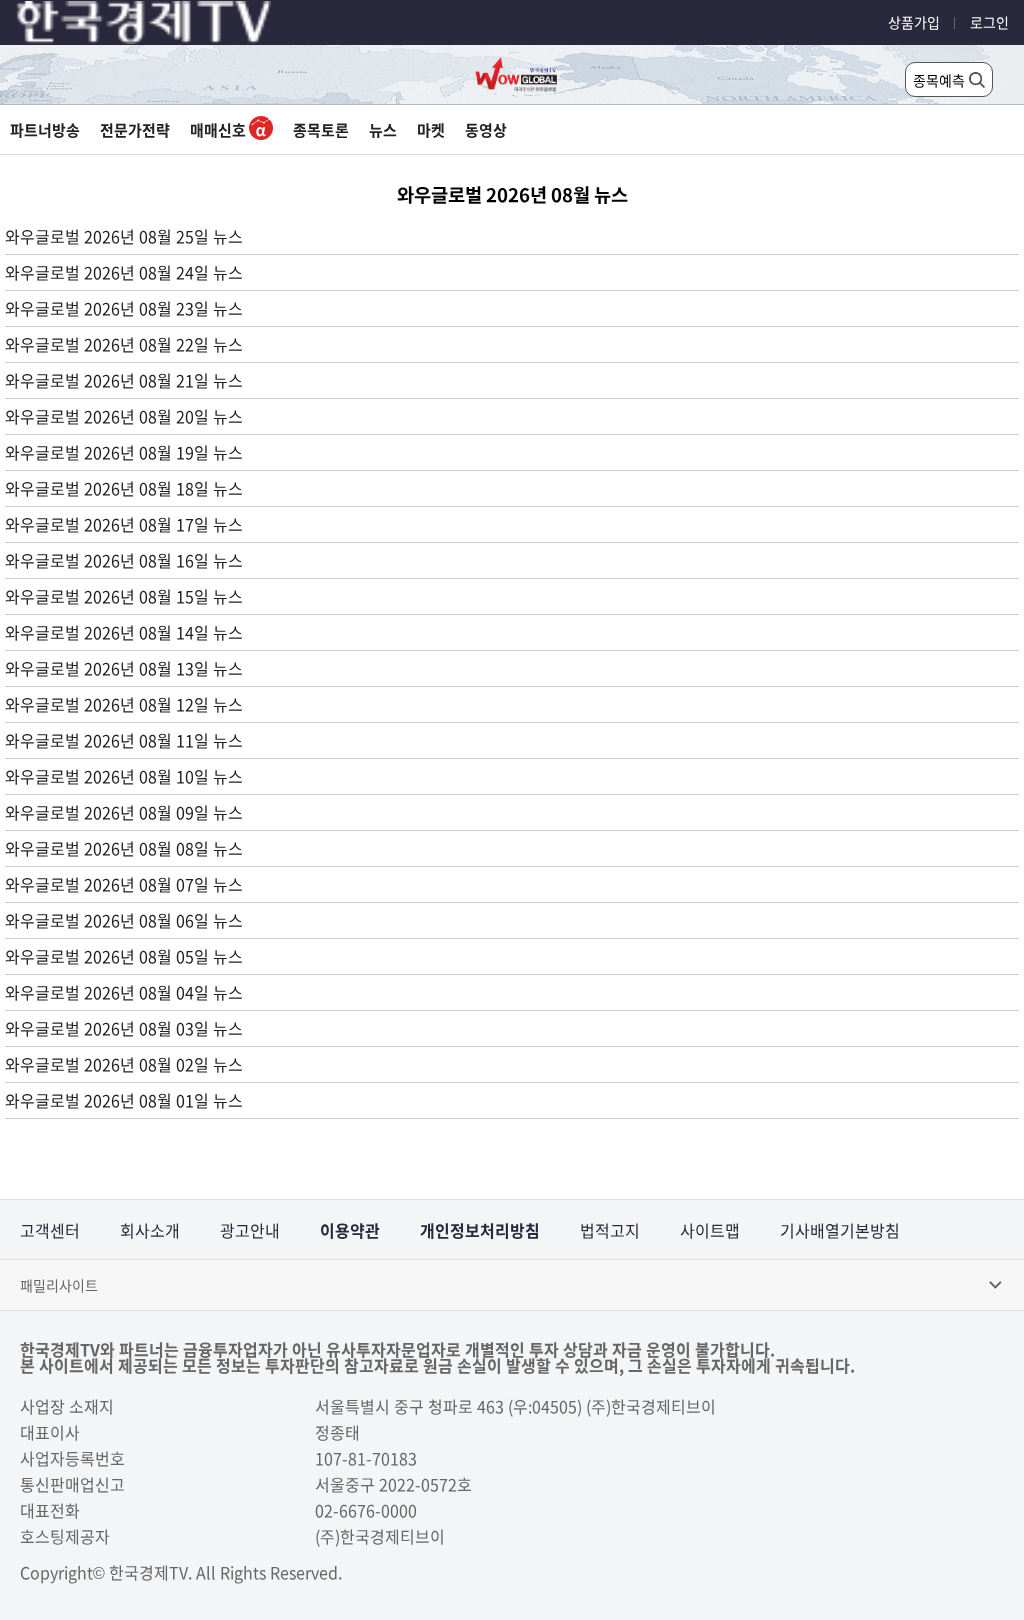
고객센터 (50, 1230)
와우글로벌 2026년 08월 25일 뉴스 (124, 236)
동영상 (486, 130)
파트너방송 (45, 130)
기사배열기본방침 (840, 1230)
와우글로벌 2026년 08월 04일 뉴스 (124, 992)
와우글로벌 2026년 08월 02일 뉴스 (124, 1064)
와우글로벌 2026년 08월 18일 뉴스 (124, 488)
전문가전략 (135, 130)
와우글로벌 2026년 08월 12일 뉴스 (124, 704)
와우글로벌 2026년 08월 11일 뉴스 (124, 740)
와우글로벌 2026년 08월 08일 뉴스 (124, 848)
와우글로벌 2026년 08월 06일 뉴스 (124, 920)
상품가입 (914, 22)
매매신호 (219, 130)
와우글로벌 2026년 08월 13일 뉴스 (124, 668)
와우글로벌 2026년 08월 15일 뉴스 (124, 596)
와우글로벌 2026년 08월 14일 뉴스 (124, 632)
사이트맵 (710, 1230)
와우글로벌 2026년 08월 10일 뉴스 (124, 776)
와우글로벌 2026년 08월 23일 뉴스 (124, 308)
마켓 (431, 130)
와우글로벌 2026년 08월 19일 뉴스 (124, 452)
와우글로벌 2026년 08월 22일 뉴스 (124, 344)
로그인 (989, 22)
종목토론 (321, 130)
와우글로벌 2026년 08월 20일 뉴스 (124, 416)
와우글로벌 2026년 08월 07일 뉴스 (124, 884)
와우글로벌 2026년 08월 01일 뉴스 (124, 1100)
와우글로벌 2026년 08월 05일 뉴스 (124, 956)
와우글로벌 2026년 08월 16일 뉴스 (124, 560)
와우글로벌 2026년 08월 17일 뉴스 (124, 524)
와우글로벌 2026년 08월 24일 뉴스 (124, 272)
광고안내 (250, 1230)
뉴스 (383, 130)
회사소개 (150, 1230)
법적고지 (610, 1230)
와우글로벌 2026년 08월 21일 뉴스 (124, 380)
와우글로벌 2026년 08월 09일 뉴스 (124, 812)
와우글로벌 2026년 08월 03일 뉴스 (124, 1028)
